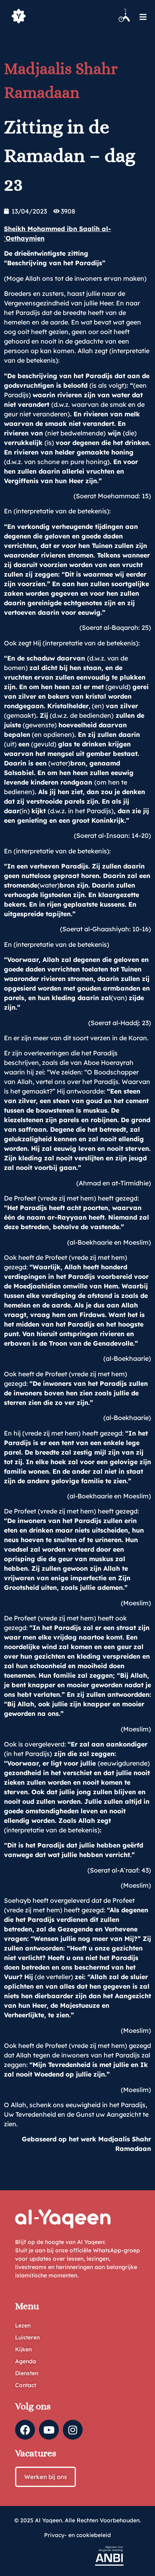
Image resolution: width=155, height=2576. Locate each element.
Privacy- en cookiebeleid (77, 2535)
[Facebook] (25, 2430)
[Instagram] (73, 2430)
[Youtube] (49, 2430)
